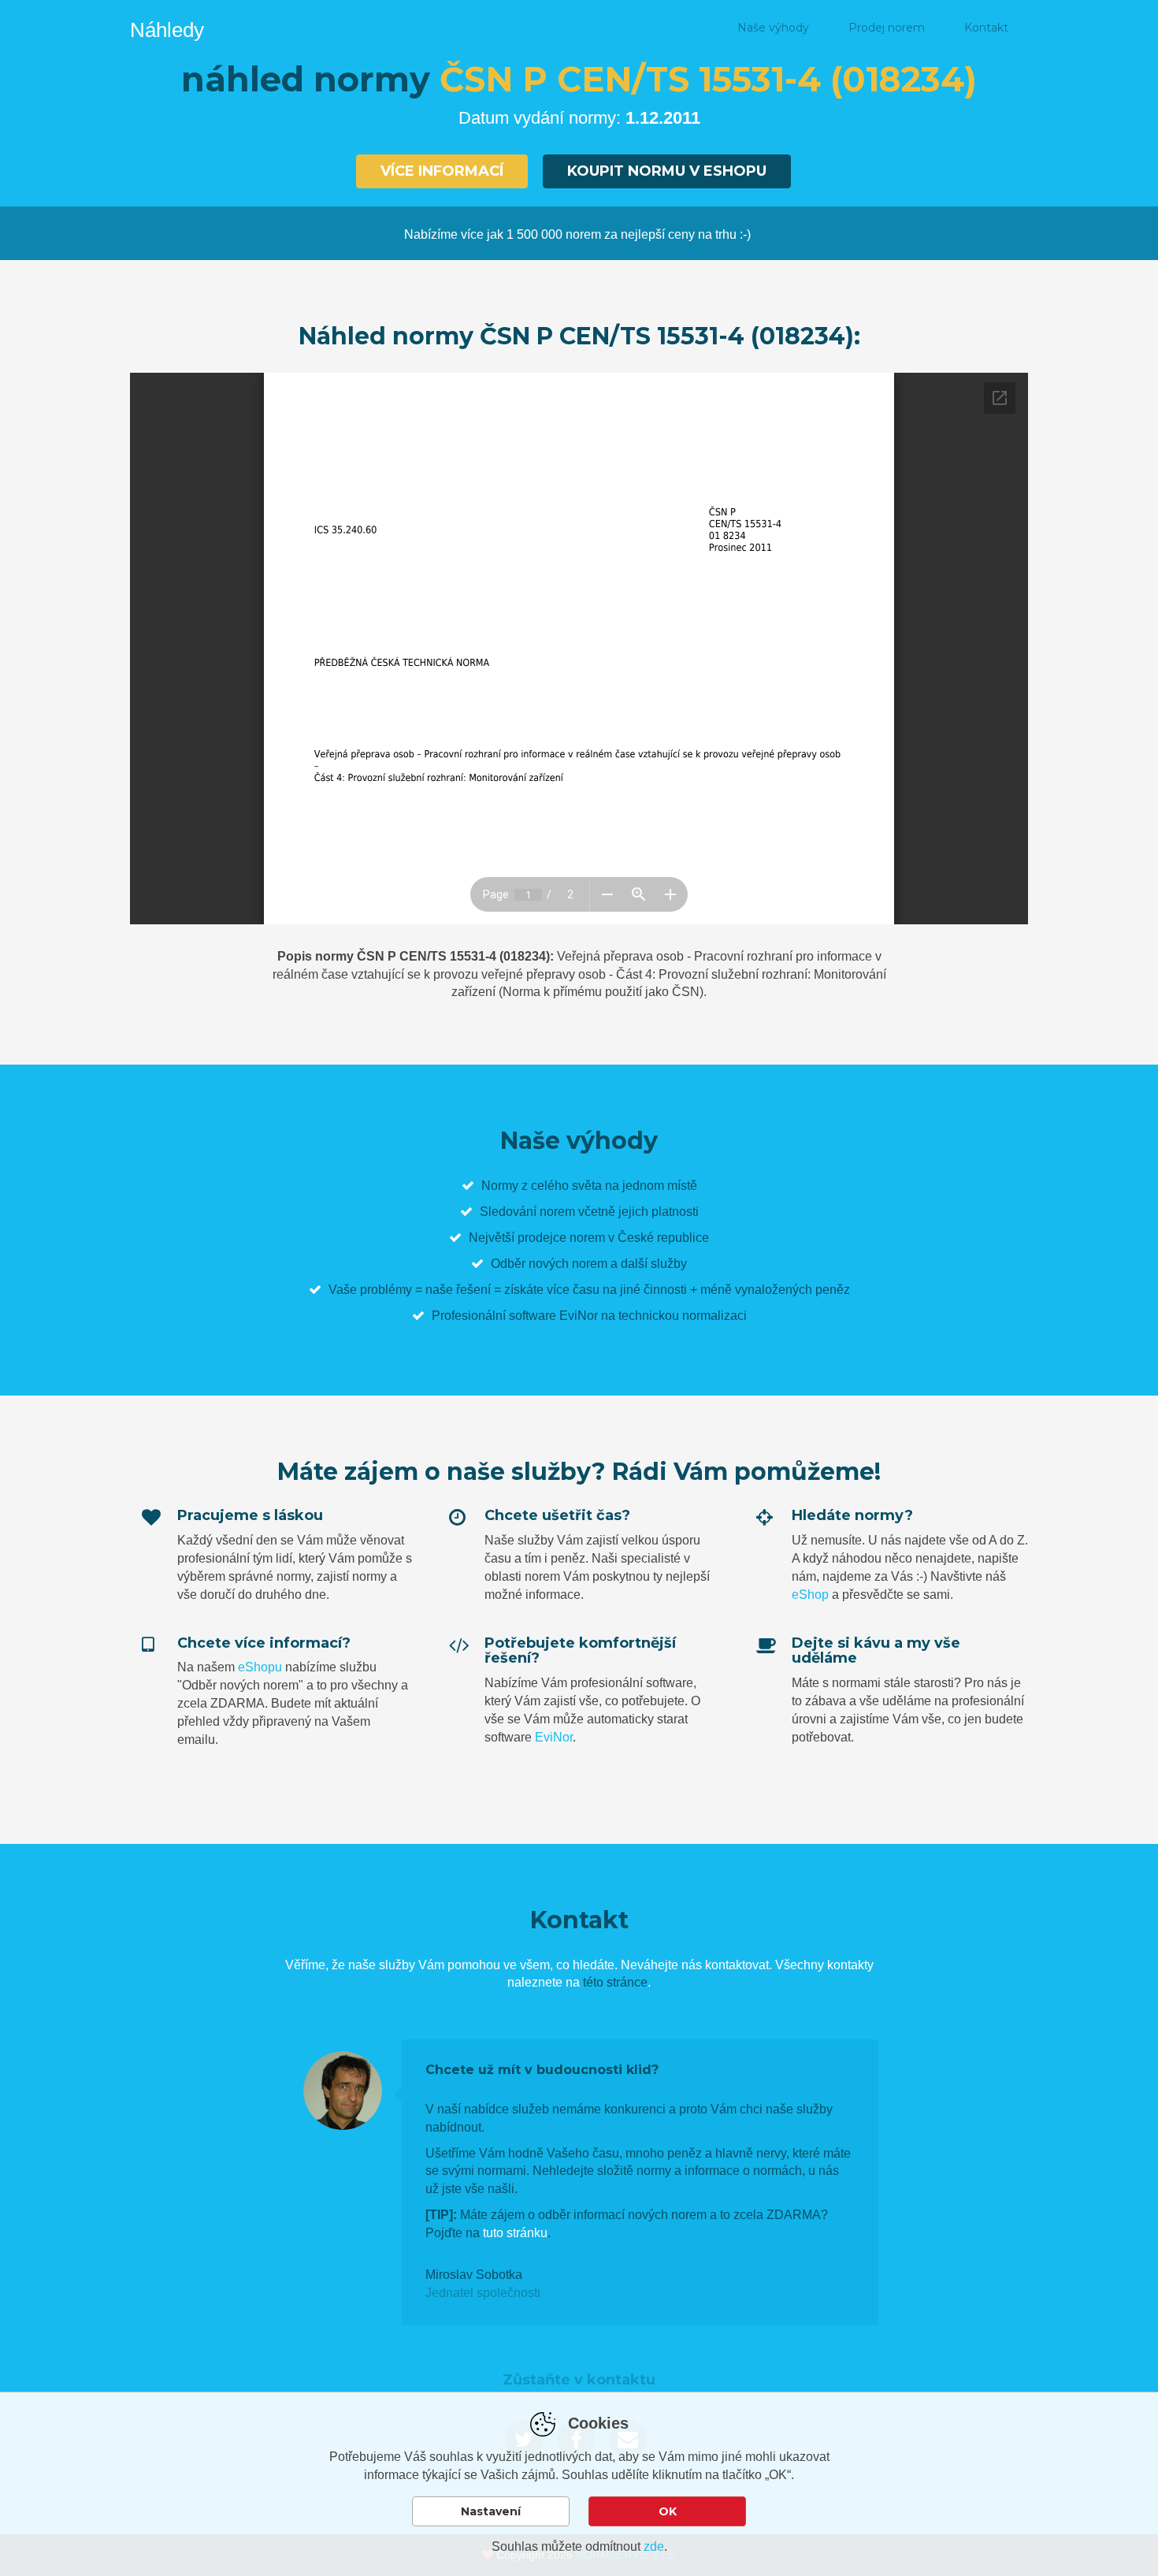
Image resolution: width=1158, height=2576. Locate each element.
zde (654, 2546)
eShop (810, 1595)
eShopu (260, 1667)
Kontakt (986, 28)
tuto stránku (515, 2233)
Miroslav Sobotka (474, 2275)
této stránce (615, 1982)
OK (668, 2511)
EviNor (554, 1737)
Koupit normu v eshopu (667, 171)
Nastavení (491, 2511)
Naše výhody (773, 28)
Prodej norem (887, 28)
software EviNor (553, 1316)
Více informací (442, 171)
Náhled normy (659, 28)
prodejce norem (561, 1238)
